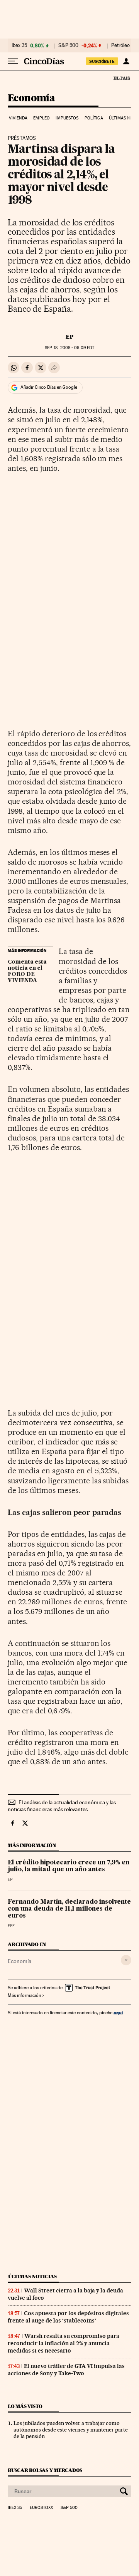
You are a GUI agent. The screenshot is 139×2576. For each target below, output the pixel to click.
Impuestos (67, 118)
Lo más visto (25, 2406)
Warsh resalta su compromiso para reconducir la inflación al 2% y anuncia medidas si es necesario (64, 2343)
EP (69, 337)
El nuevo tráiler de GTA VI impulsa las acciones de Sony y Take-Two (66, 2370)
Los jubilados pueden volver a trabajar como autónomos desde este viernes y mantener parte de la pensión (71, 2430)
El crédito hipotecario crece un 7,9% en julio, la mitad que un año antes (69, 1866)
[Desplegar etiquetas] (126, 1960)
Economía (31, 98)
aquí (118, 2013)
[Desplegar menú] (13, 61)
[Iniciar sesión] (126, 61)
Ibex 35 (19, 45)
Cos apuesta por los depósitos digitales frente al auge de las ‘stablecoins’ (68, 2317)
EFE (11, 1926)
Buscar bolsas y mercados (45, 2470)
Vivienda (18, 118)
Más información (24, 1995)
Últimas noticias (32, 2276)
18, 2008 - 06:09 (69, 348)
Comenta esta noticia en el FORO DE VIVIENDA (27, 971)
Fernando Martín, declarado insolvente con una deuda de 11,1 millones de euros (69, 1909)
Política (94, 118)
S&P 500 (68, 45)
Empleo (42, 118)
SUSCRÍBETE (102, 61)
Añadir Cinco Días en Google (49, 387)
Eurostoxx (41, 2508)
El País (122, 78)
